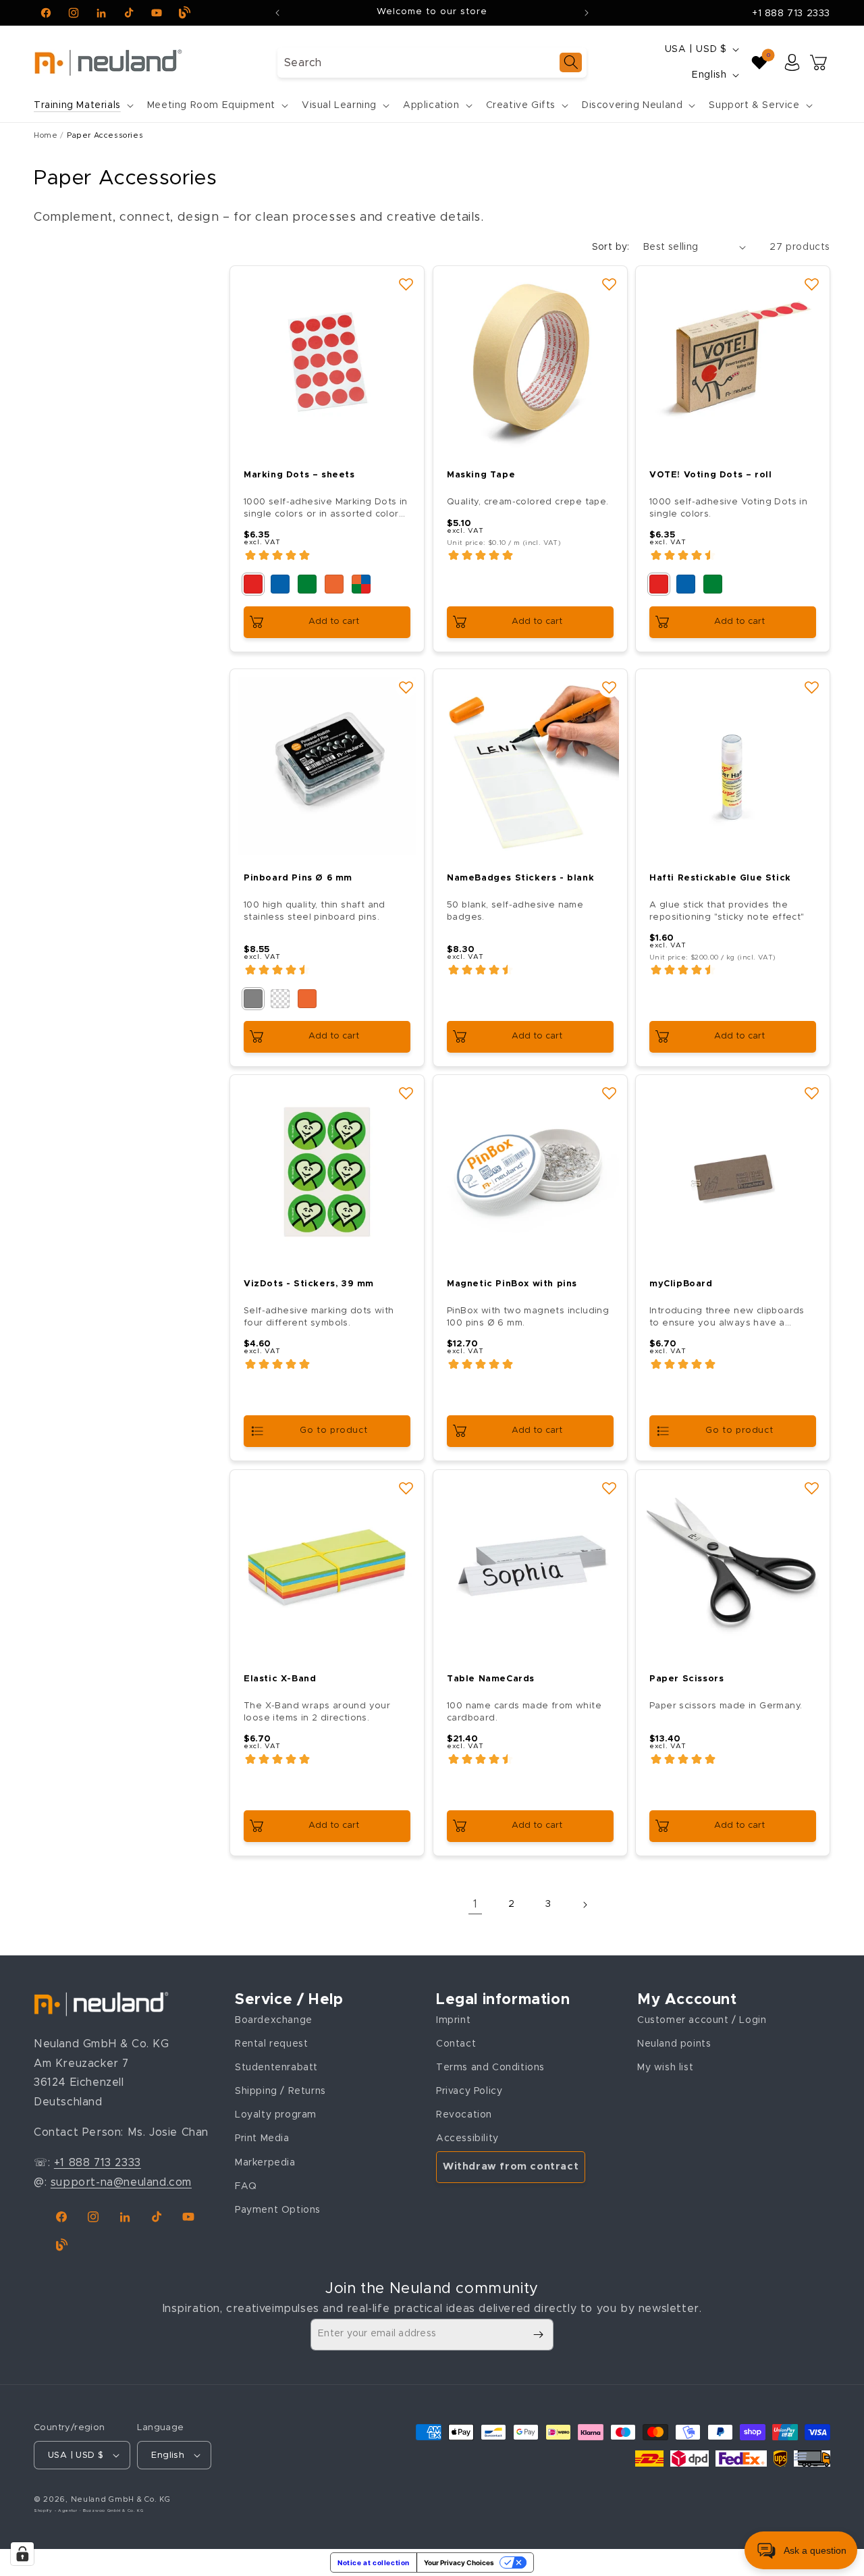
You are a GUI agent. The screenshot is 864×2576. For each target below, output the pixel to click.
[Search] (571, 62)
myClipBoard (681, 1284)
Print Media (262, 2138)
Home (46, 135)
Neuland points (674, 2044)
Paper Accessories (105, 135)
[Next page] (585, 1905)
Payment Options (278, 2210)
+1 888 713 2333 (791, 14)
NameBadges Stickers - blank (520, 877)
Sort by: (611, 247)
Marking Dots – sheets (299, 475)
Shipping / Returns (280, 2091)
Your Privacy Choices (459, 2562)
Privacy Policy (469, 2091)
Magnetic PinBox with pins (512, 1284)
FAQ (246, 2186)
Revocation (464, 2115)
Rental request (271, 2044)
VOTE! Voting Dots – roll (710, 475)
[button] (82, 105)
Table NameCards (491, 1679)
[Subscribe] (538, 2335)
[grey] (253, 998)
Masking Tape (481, 475)
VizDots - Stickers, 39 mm (309, 1284)
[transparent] (280, 998)
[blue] (280, 584)
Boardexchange (274, 2020)
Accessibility (467, 2138)
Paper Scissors (686, 1679)
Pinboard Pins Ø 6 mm (298, 877)
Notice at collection (374, 2562)
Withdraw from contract (511, 2166)
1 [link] (476, 1904)
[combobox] (432, 62)
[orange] (334, 584)
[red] (253, 584)
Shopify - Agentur (57, 2511)
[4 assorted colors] (361, 584)
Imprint (453, 2020)
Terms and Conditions (490, 2068)
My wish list (665, 2068)
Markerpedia (265, 2162)
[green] (307, 584)
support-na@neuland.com (121, 2182)
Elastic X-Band (280, 1679)
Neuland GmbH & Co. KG (121, 2499)
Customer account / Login (702, 2020)
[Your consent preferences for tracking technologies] (22, 2554)
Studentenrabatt (276, 2068)
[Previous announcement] (277, 13)
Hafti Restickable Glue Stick (720, 877)
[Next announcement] (587, 13)
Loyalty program (276, 2115)
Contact (456, 2044)
